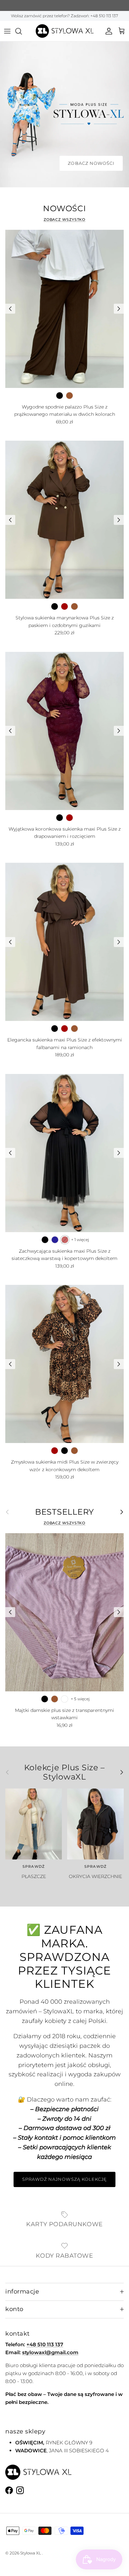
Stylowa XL (31, 2553)
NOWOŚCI (64, 209)
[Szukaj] (22, 31)
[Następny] (119, 309)
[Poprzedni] (10, 309)
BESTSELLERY (64, 1512)
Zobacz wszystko (65, 220)
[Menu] (7, 31)
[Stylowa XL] (65, 31)
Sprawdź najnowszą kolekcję (64, 2179)
